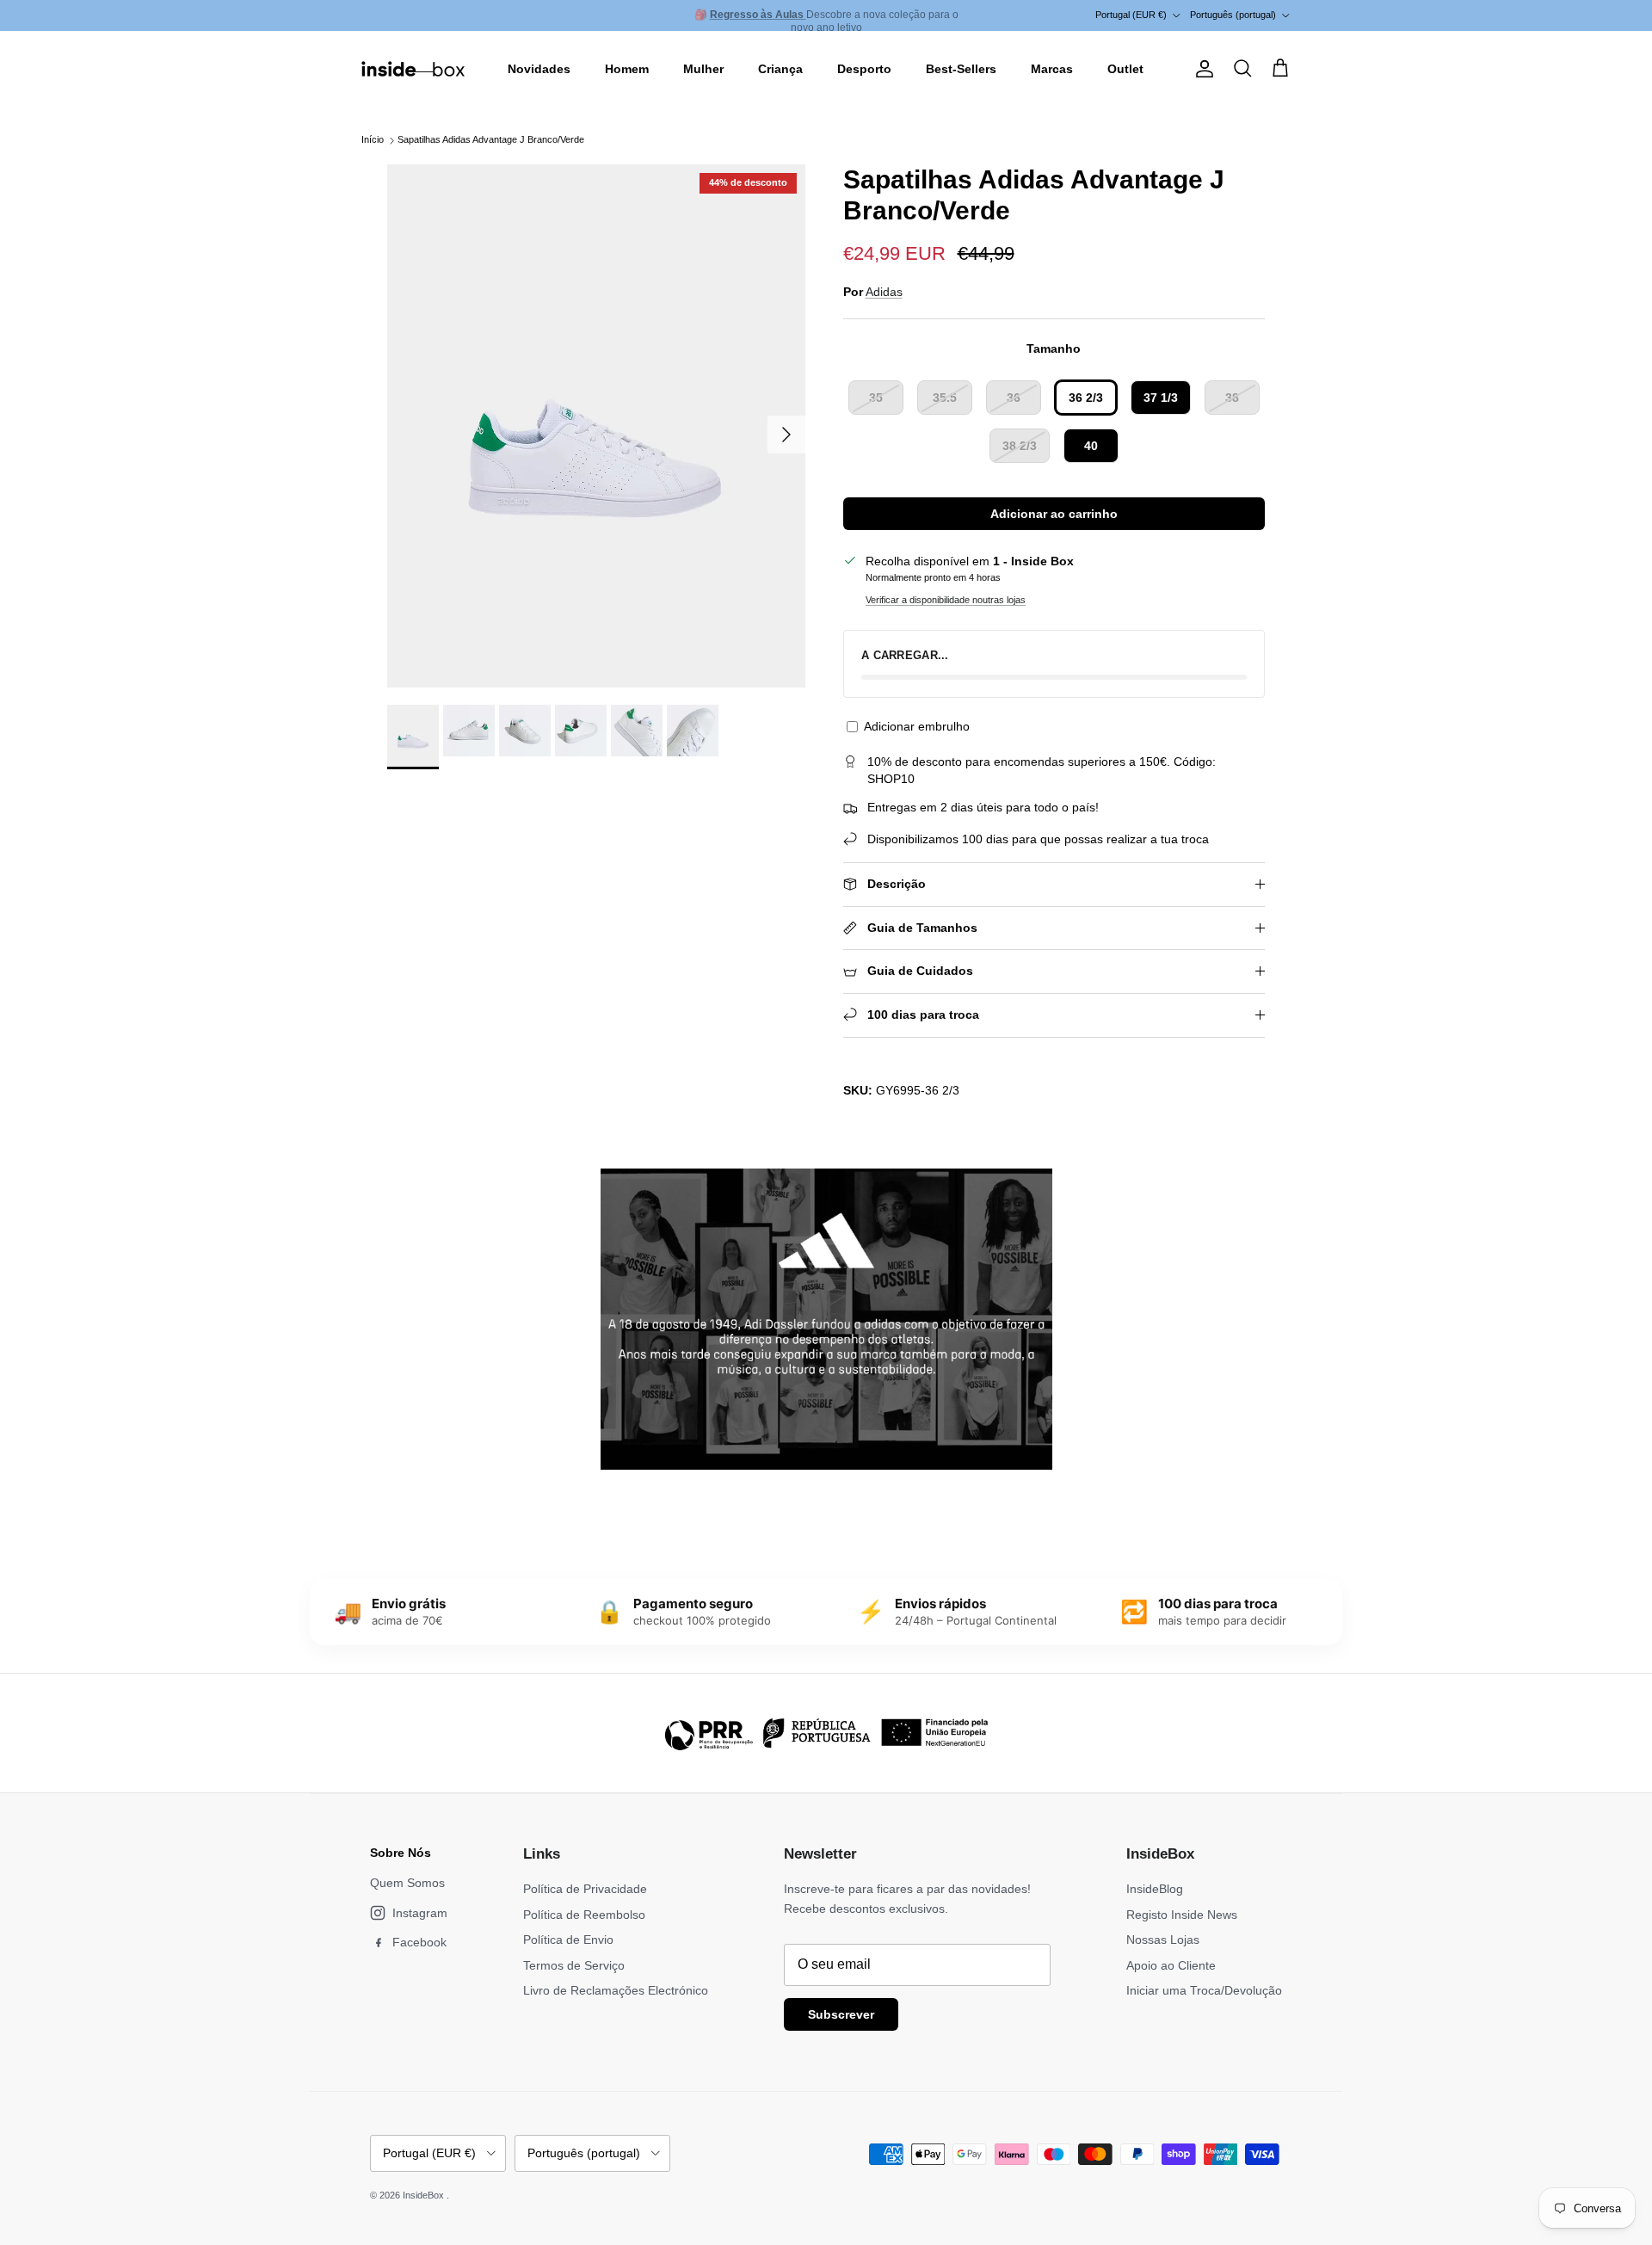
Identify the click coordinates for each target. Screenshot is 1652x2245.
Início (373, 140)
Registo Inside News (1182, 1915)
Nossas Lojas (1163, 1940)
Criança (780, 69)
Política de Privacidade (585, 1889)
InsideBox (425, 2195)
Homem (627, 69)
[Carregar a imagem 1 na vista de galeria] (596, 426)
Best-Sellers (961, 69)
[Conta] (1201, 69)
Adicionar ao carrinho (1054, 514)
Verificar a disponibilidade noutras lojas (946, 600)
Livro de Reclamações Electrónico (616, 1990)
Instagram (420, 1913)
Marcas (1052, 69)
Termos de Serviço (574, 1965)
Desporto (864, 69)
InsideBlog (1155, 1889)
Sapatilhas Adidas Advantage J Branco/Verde (491, 140)
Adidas (884, 292)
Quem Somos (407, 1883)
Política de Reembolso (584, 1915)
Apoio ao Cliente (1171, 1965)
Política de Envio (568, 1940)
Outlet (1125, 69)
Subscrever (841, 2014)
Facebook (419, 1942)
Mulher (703, 69)
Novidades (539, 69)
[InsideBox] (413, 69)
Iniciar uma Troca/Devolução (1204, 1990)
